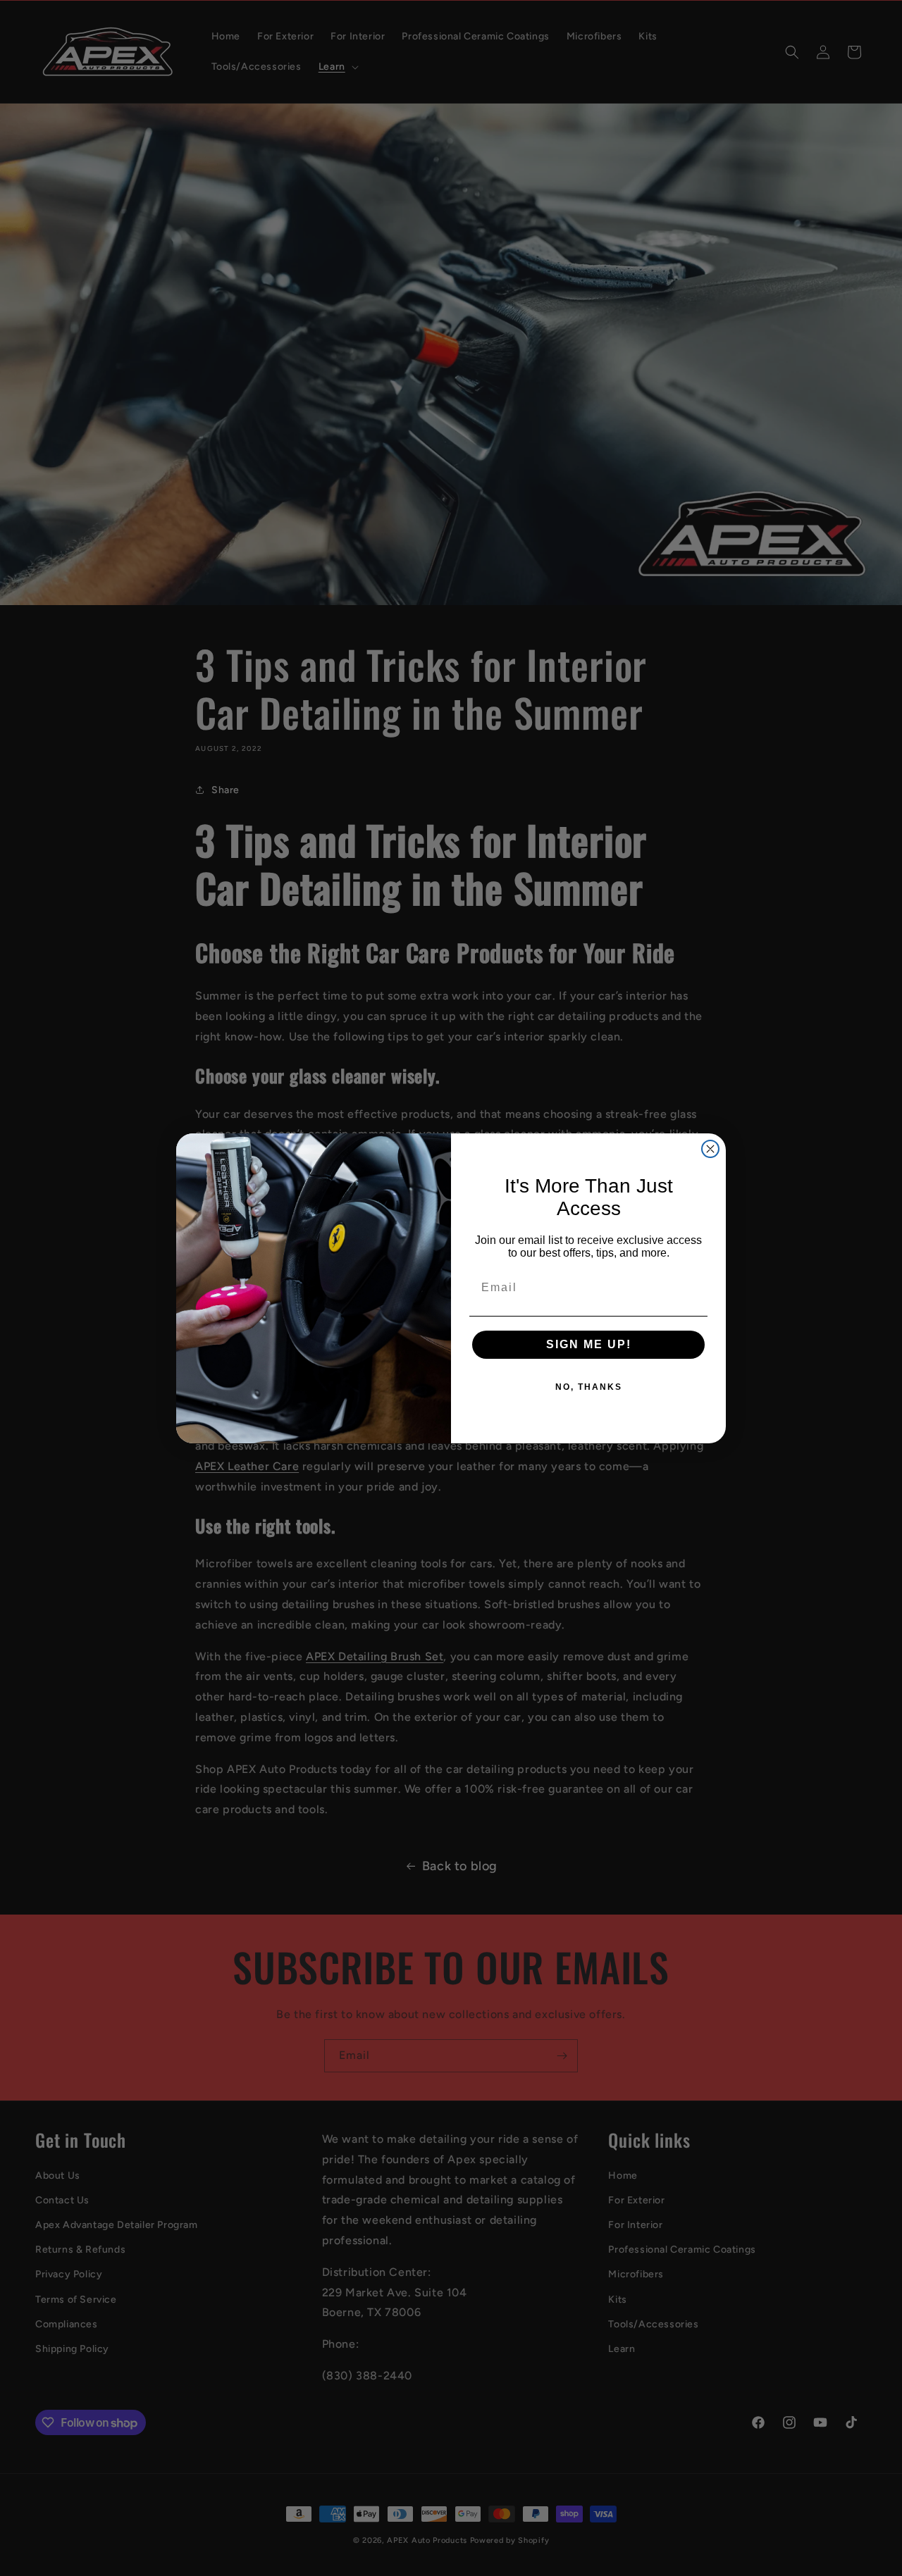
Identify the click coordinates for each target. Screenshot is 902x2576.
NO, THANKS (589, 1387)
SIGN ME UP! (589, 1344)
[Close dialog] (710, 1149)
